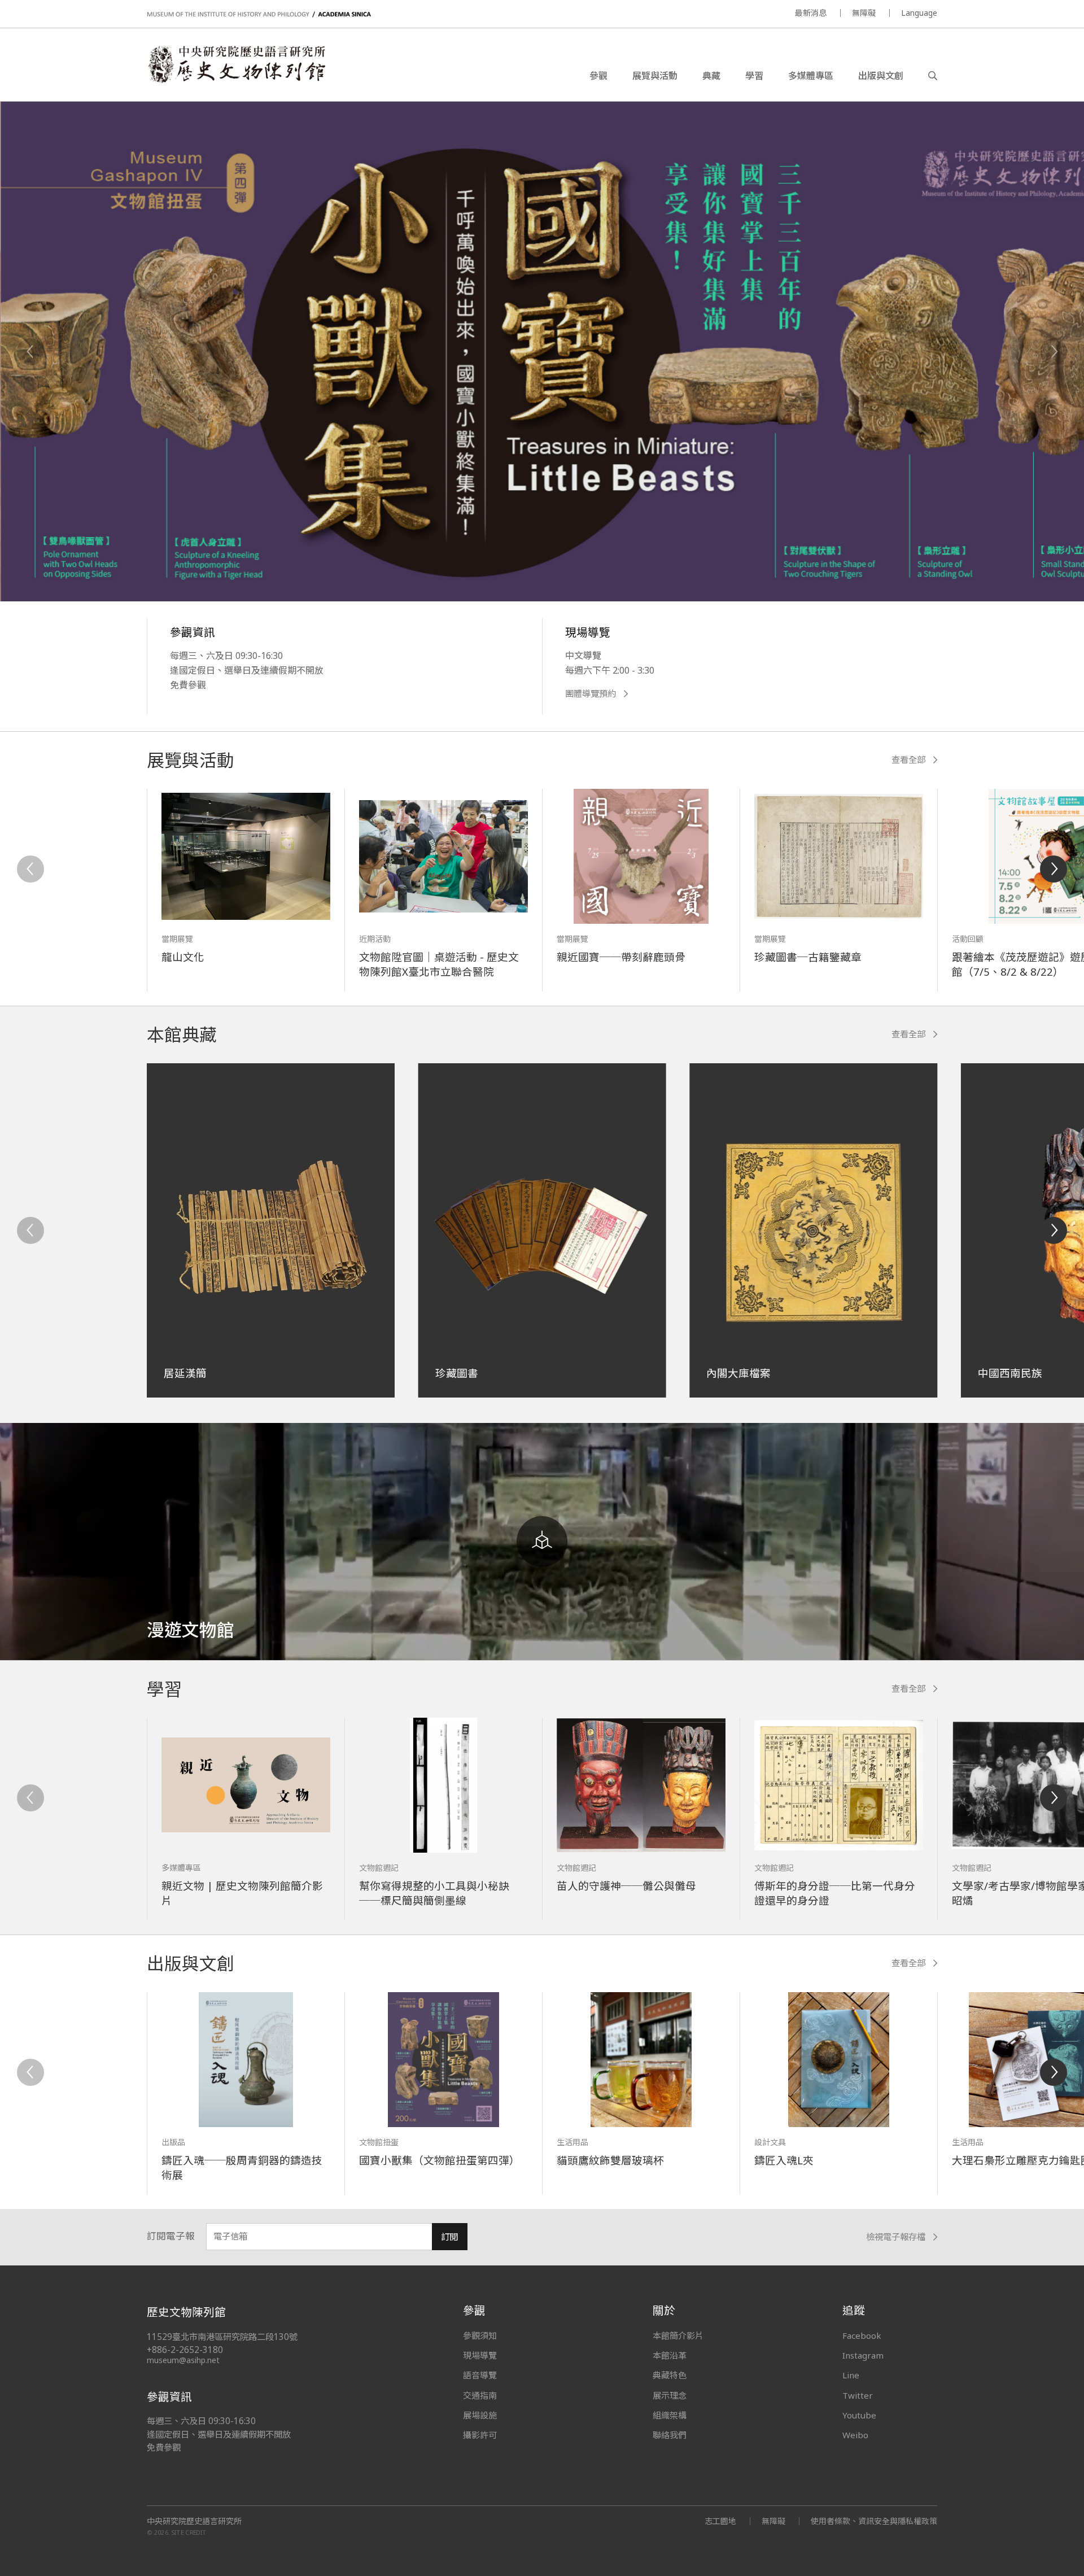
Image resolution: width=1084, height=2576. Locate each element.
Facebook (862, 2335)
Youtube (859, 2415)
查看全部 (908, 760)
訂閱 (449, 2237)
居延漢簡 (185, 1373)
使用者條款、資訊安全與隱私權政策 (874, 2521)
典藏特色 (670, 2375)
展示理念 (670, 2395)
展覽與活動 (655, 76)
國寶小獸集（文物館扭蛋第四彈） (440, 2160)
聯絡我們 (670, 2435)
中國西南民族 (1010, 1373)
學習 (754, 76)
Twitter (858, 2395)
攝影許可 (480, 2435)
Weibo (855, 2435)
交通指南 (480, 2395)
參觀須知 (480, 2335)
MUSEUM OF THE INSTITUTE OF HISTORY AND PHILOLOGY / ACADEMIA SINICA (259, 14)
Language (919, 13)
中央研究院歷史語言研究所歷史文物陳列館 (236, 64)
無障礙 (864, 13)
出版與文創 (881, 76)
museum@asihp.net (183, 2360)
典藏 (711, 76)
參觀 (598, 76)
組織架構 (670, 2415)
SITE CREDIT (189, 2532)
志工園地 (720, 2521)
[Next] (1054, 352)
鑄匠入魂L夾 (784, 2160)
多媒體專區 (811, 76)
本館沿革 (670, 2355)
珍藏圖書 (457, 1373)
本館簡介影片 (678, 2335)
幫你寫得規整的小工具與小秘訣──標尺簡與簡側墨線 (434, 1893)
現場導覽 (480, 2355)
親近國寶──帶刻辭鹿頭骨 (621, 957)
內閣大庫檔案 (738, 1373)
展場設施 (480, 2415)
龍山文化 (183, 957)
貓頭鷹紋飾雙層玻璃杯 (610, 2160)
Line (851, 2375)
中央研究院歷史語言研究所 (194, 2521)
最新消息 (811, 13)
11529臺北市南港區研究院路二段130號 (222, 2337)
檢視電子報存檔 (896, 2237)
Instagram (863, 2355)
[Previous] (30, 352)
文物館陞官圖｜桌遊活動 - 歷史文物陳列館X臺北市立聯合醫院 (439, 964)
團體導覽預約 (591, 694)
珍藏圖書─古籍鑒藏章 (808, 957)
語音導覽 (480, 2375)
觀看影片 (284, 536)
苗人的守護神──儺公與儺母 (626, 1886)
